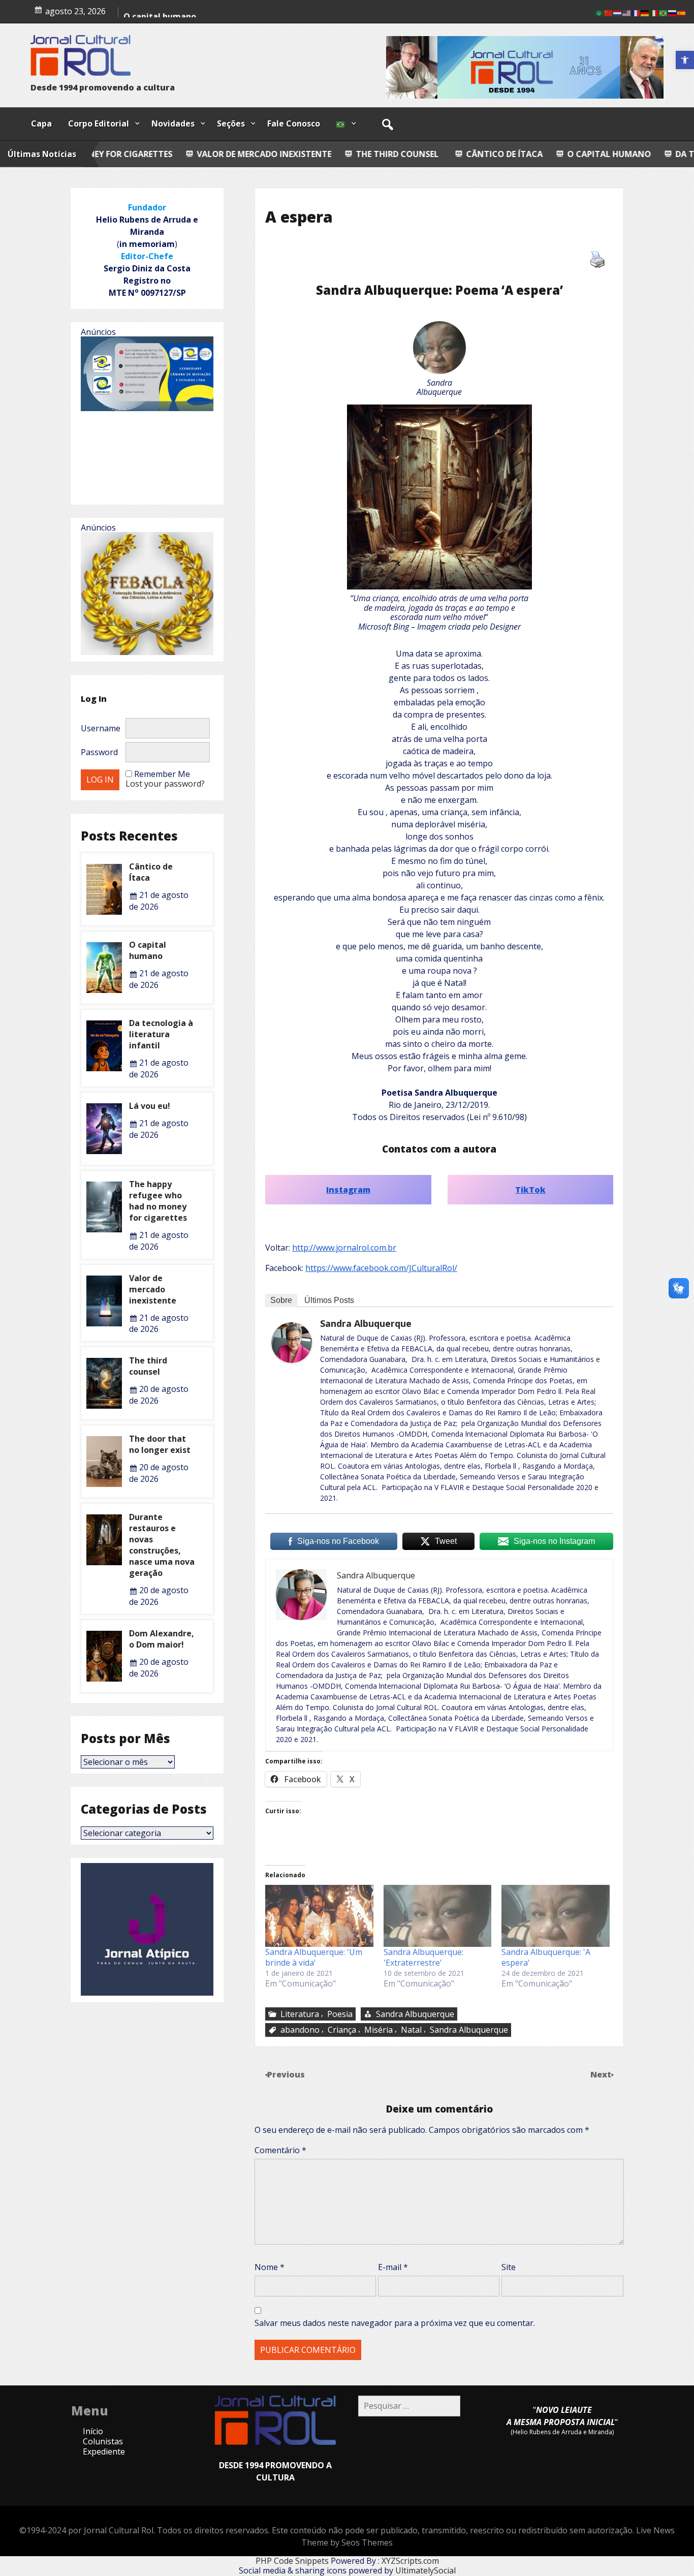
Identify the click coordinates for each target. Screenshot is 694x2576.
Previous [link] (286, 2074)
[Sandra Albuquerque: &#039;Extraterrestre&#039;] (438, 1916)
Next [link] (602, 2074)
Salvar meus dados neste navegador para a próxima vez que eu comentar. (395, 2323)
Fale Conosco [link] (294, 123)
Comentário (280, 2150)
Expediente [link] (104, 2451)
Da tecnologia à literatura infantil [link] (161, 1034)
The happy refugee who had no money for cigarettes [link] (158, 1201)
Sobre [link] (281, 1300)
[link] (685, 60)
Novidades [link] (173, 123)
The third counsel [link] (254, 154)
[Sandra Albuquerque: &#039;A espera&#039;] (556, 1916)
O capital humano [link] (467, 154)
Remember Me (162, 774)
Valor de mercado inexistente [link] (122, 154)
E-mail (393, 2267)
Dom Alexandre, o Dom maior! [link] (162, 1639)
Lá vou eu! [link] (150, 1106)
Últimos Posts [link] (329, 1300)
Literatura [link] (300, 2014)
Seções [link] (231, 123)
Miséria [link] (378, 2030)
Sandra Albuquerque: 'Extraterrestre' (423, 1957)
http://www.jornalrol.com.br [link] (344, 1248)
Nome (270, 2267)
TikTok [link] (530, 1190)
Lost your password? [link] (165, 784)
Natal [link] (411, 2030)
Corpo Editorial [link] (99, 123)
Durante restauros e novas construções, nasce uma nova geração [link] (162, 1545)
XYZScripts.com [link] (410, 2561)
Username (101, 728)
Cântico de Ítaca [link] (362, 154)
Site (509, 2267)
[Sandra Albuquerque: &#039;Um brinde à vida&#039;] (319, 1916)
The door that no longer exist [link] (160, 1444)
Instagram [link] (348, 1190)
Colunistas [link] (103, 2441)
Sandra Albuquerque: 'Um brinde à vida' (314, 1957)
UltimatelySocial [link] (425, 2570)
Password (99, 752)
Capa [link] (41, 123)
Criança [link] (342, 2030)
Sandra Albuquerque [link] (366, 1323)
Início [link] (93, 2431)
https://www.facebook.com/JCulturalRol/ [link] (381, 1268)
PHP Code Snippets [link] (292, 2561)
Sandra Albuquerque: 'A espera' (546, 1957)
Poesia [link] (340, 2014)
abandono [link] (300, 2030)
